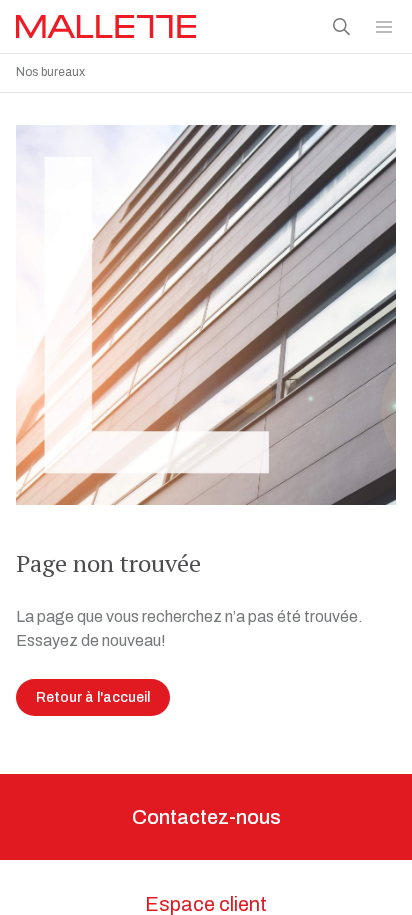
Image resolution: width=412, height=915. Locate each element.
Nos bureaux (50, 72)
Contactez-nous (206, 817)
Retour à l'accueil (93, 697)
